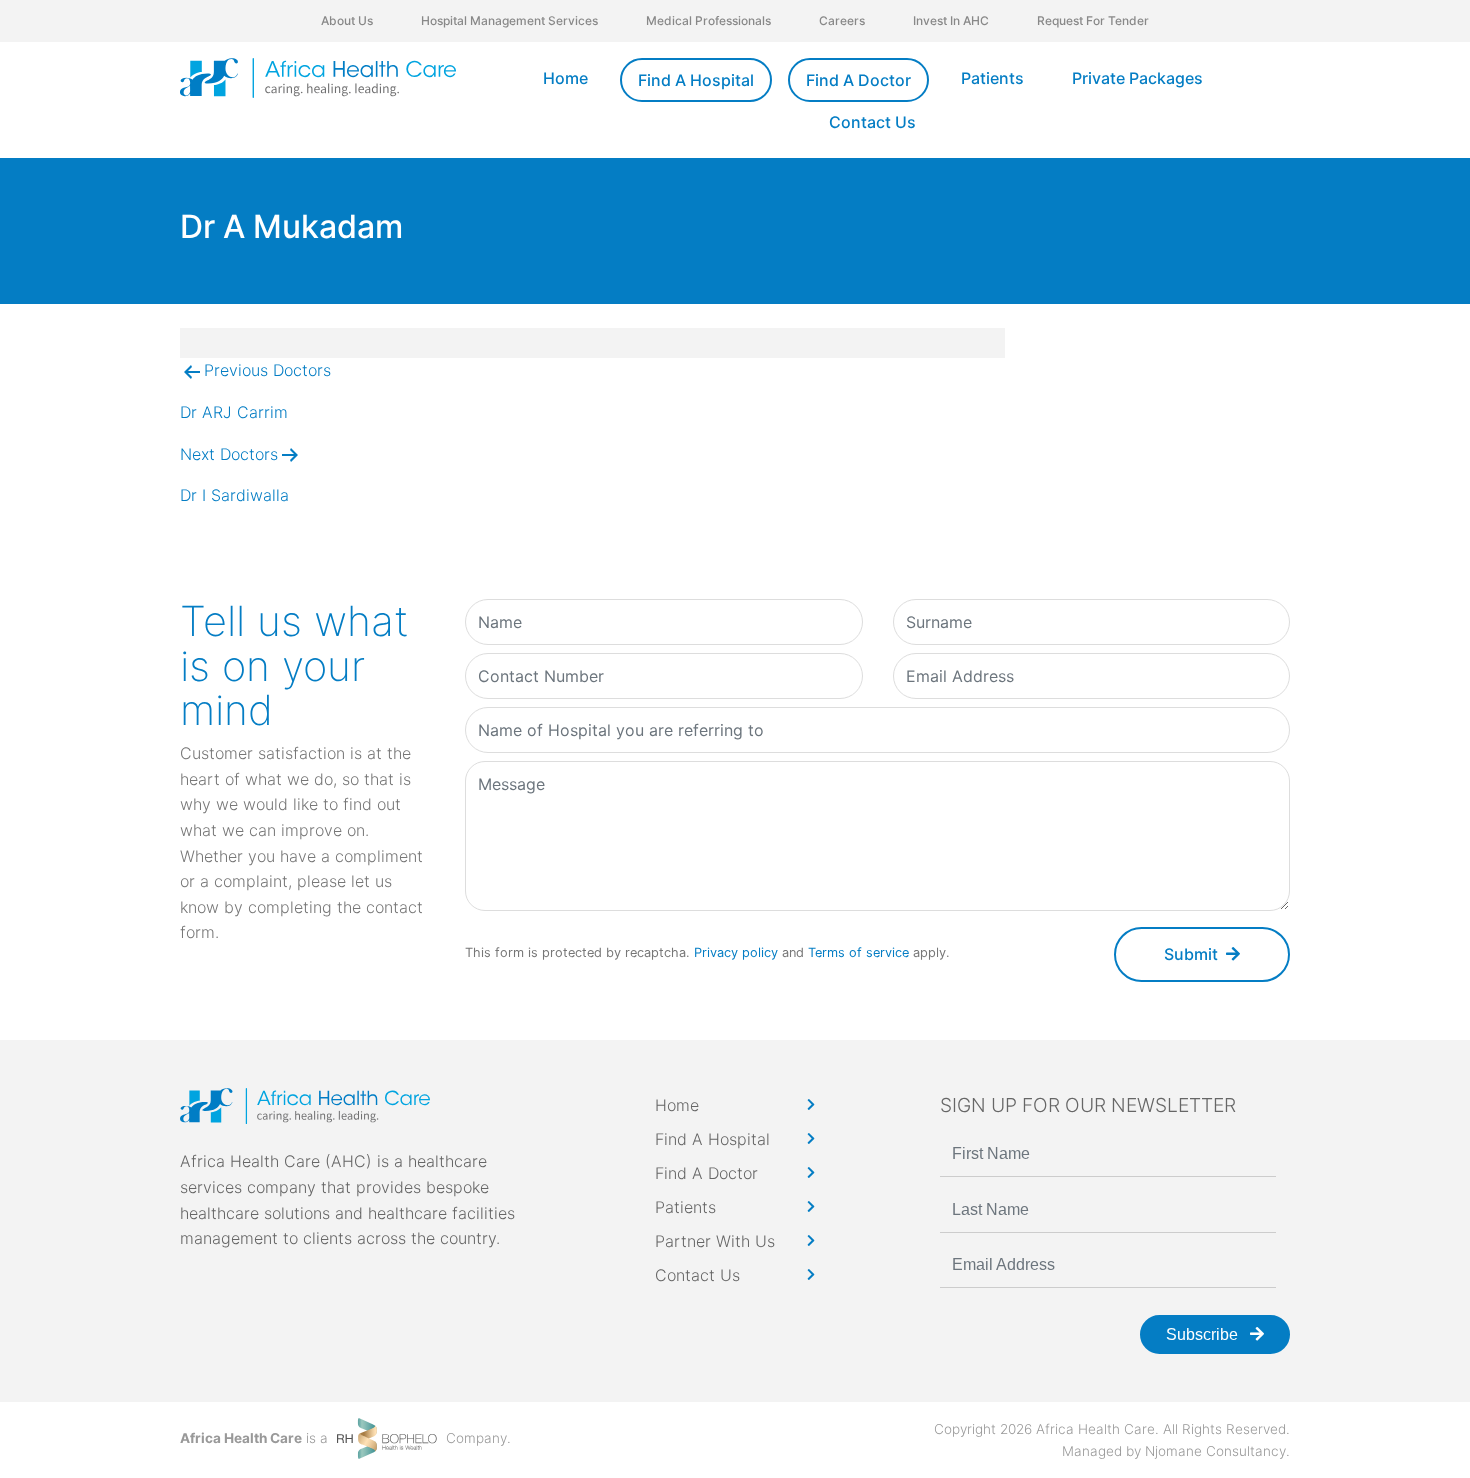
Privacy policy (736, 952)
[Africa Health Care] (318, 78)
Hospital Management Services (509, 20)
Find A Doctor (858, 80)
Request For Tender (1093, 20)
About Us (347, 20)
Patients (992, 78)
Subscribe (1204, 1334)
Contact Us (872, 122)
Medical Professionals (708, 20)
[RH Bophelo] (387, 1437)
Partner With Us (715, 1241)
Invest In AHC (951, 20)
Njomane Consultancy (1215, 1451)
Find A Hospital (696, 80)
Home (565, 78)
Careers (842, 20)
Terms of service (858, 952)
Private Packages (1137, 78)
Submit (1191, 954)
